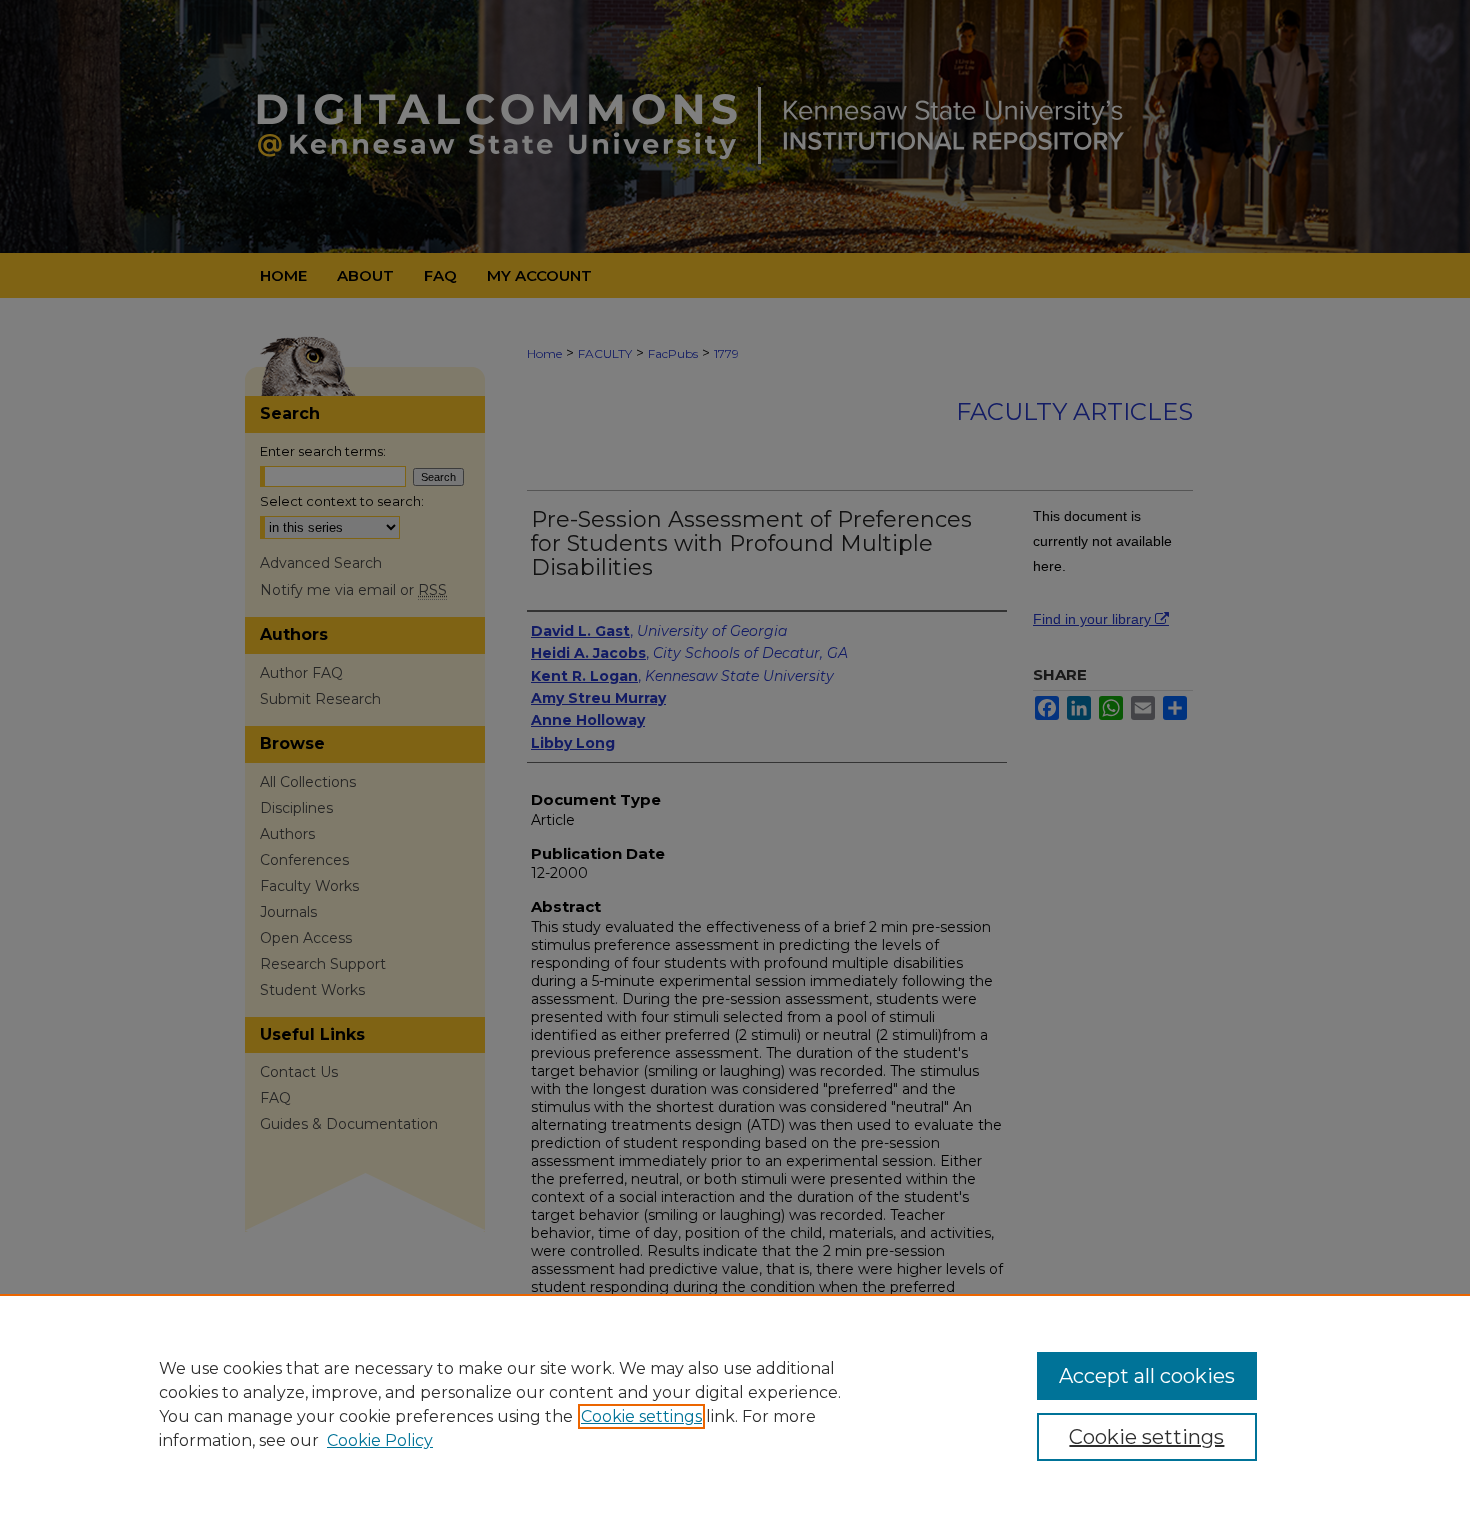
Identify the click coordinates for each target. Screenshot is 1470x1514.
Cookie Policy (380, 1440)
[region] (735, 1404)
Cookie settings (641, 1416)
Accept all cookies (1147, 1376)
